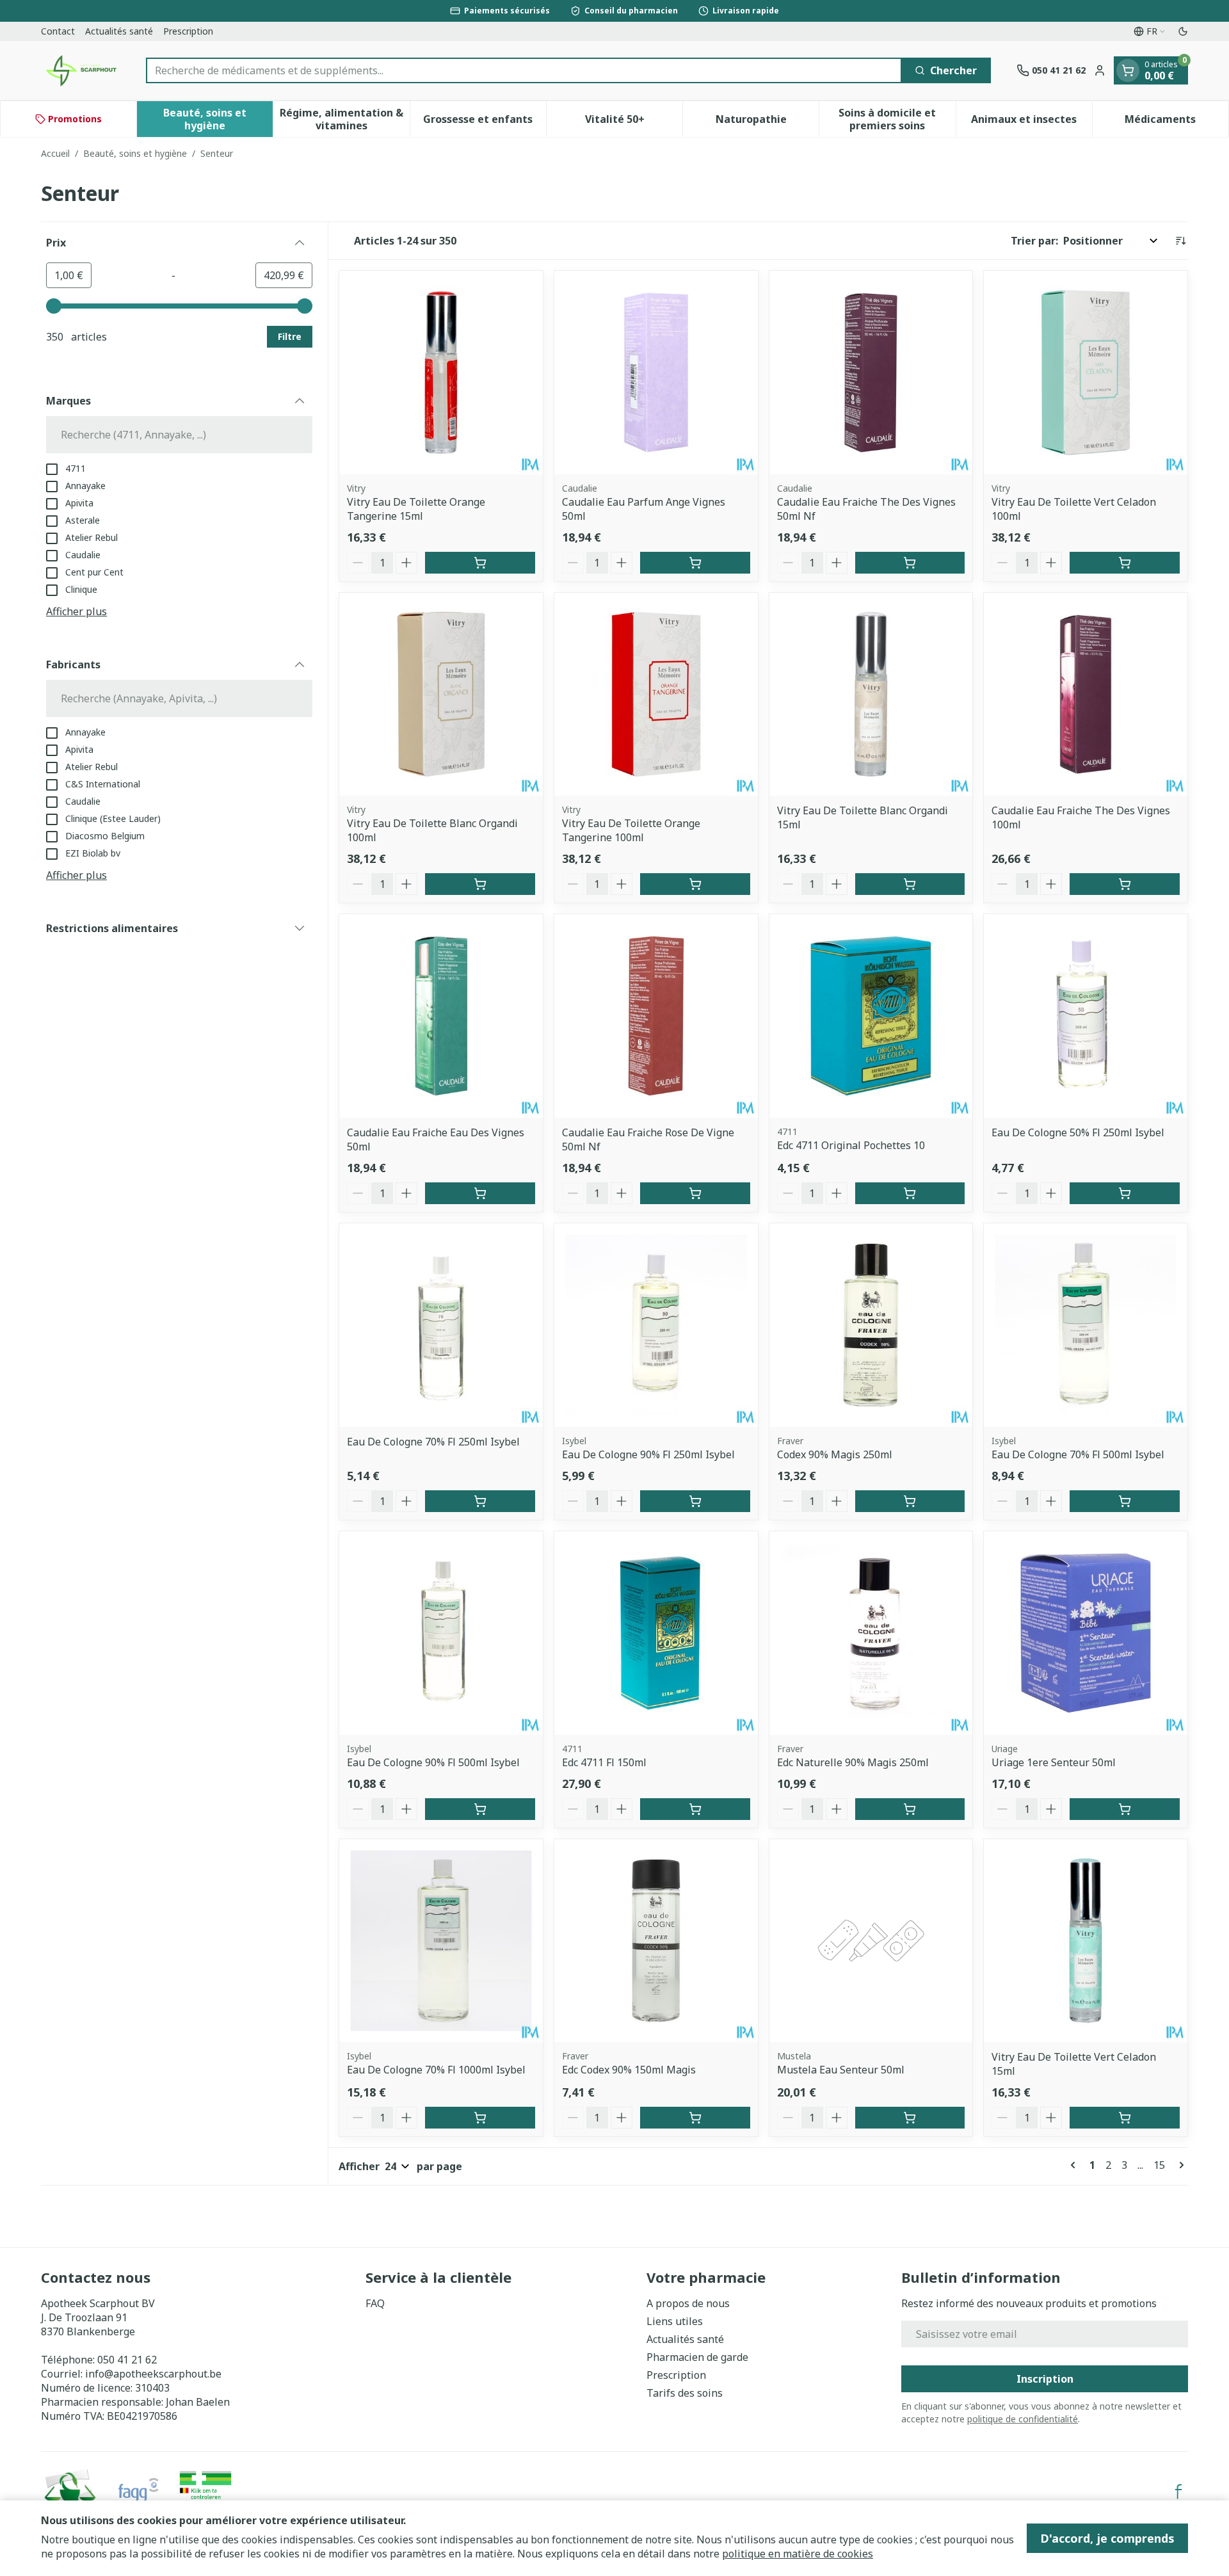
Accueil (55, 153)
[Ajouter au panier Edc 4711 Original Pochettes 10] (910, 1193)
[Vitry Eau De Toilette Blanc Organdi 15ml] (871, 695)
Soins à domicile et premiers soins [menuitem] (897, 119)
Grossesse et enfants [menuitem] (485, 122)
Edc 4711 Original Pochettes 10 (851, 1145)
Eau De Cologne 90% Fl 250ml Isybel (648, 1454)
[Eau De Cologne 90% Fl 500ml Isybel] (441, 1633)
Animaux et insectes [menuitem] (1032, 122)
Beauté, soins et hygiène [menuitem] (218, 119)
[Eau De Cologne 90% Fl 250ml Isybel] (656, 1325)
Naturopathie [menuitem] (767, 122)
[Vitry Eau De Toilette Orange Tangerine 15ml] (441, 373)
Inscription (1045, 2379)
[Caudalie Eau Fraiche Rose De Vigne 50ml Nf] (656, 1016)
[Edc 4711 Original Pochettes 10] (871, 1016)
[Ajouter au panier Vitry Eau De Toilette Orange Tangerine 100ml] (695, 884)
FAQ (375, 2303)
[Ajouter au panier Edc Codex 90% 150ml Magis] (695, 2118)
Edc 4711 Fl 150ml (604, 1762)
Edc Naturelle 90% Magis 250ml (853, 1762)
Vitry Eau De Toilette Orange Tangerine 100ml (631, 830)
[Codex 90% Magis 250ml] (871, 1325)
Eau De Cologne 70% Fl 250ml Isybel (433, 1442)
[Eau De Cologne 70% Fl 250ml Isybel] (441, 1325)
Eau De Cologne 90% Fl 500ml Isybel (433, 1762)
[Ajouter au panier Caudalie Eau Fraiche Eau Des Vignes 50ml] (480, 1193)
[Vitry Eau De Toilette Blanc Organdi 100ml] (441, 695)
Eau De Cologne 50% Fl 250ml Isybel (1078, 1132)
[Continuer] (1179, 2165)
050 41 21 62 (127, 2360)
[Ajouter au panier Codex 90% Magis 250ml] (910, 1501)
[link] (1075, 2165)
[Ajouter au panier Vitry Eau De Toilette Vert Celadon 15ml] (1125, 2118)
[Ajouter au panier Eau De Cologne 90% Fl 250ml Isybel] (695, 1501)
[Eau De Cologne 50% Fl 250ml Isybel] (1086, 1016)
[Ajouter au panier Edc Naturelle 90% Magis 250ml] (910, 1809)
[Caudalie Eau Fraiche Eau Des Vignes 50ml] (441, 1016)
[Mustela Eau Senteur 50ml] (871, 1941)
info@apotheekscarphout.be (153, 2374)
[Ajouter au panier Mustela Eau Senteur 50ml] (910, 2118)
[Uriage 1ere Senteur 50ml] (1086, 1633)
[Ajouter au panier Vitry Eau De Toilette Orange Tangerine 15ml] (480, 563)
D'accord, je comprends (1107, 2538)
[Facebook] (1178, 2491)
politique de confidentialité (1023, 2419)
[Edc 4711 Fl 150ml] (656, 1633)
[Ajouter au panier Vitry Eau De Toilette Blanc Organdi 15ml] (910, 884)
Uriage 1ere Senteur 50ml (1054, 1762)
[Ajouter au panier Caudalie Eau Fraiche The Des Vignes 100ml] (1125, 884)
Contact (58, 31)
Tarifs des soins (685, 2393)
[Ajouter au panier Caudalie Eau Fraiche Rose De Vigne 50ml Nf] (695, 1193)
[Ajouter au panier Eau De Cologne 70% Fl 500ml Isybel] (1125, 1501)
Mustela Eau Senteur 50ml (841, 2070)
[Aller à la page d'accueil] (81, 70)
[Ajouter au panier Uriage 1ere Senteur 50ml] (1125, 1809)
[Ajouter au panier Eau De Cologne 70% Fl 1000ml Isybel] (480, 2118)
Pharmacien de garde (697, 2357)
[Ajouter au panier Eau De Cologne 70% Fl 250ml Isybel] (480, 1501)
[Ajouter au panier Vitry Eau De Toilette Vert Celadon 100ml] (1125, 563)
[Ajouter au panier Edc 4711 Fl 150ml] (695, 1809)
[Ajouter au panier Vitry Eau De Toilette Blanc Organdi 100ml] (480, 884)
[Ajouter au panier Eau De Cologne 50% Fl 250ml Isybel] (1125, 1193)
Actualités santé (119, 31)
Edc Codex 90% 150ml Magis (629, 2070)
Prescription (188, 31)
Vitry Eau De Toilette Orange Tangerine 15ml (416, 509)
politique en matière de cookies (798, 2554)
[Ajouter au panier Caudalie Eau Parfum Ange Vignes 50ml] (695, 563)
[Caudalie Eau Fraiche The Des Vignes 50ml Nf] (871, 373)
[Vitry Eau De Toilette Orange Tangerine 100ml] (656, 695)
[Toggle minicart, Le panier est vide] (1128, 70)
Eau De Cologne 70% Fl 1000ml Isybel (436, 2070)
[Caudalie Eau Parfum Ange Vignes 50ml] (656, 373)
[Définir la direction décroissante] (1180, 241)
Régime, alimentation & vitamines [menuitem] (344, 119)
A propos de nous (688, 2303)
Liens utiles (675, 2321)
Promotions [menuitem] (75, 119)
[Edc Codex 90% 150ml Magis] (656, 1941)
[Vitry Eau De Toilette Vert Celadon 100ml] (1086, 373)
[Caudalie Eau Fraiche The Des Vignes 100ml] (1086, 695)
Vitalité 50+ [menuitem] (634, 122)
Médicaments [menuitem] (1177, 122)
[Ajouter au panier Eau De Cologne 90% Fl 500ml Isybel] (480, 1809)
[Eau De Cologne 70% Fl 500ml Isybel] (1086, 1325)
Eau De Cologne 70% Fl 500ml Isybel (1078, 1454)
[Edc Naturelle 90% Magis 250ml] (871, 1633)
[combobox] (524, 70)
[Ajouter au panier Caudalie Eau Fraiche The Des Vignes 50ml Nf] (910, 563)
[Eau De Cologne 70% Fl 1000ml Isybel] (441, 1941)
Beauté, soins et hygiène (135, 153)
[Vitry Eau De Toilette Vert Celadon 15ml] (1086, 1941)
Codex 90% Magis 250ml (835, 1454)
